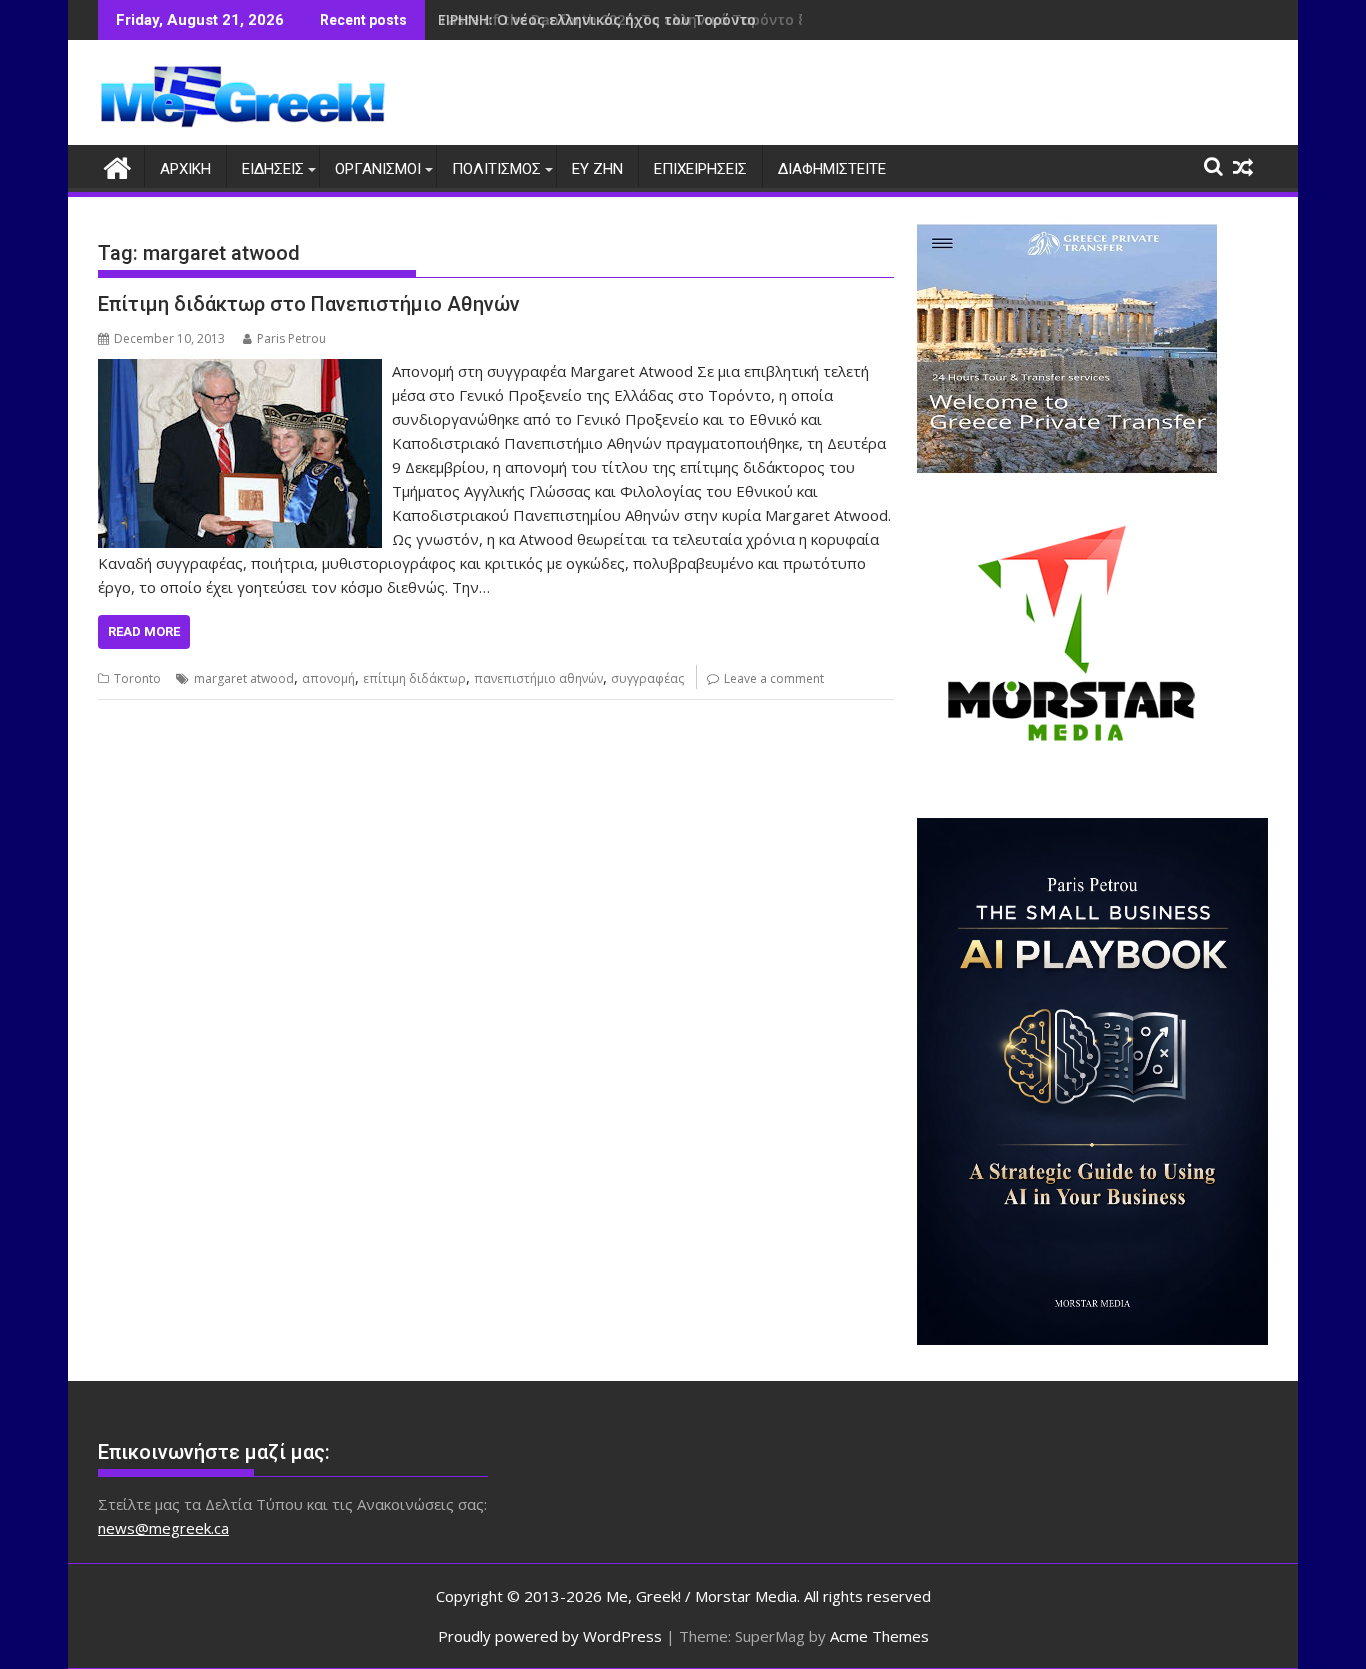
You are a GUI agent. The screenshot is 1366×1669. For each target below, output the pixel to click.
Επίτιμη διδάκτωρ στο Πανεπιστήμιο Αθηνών (309, 304)
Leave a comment (774, 678)
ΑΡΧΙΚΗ (185, 169)
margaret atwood (244, 678)
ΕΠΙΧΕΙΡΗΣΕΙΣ (700, 169)
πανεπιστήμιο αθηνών (538, 678)
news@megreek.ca (163, 1528)
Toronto (137, 678)
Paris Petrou (291, 338)
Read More (144, 631)
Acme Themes (879, 1636)
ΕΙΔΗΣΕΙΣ (273, 169)
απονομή (328, 678)
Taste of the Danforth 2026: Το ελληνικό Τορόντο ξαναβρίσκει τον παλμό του (719, 19)
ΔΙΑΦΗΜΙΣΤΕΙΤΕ (832, 169)
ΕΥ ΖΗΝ (597, 169)
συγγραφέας (647, 678)
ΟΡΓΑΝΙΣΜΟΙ (378, 169)
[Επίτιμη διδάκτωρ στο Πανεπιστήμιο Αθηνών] (240, 371)
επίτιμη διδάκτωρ (414, 678)
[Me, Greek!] (117, 165)
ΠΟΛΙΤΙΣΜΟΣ (496, 169)
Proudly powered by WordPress (550, 1636)
